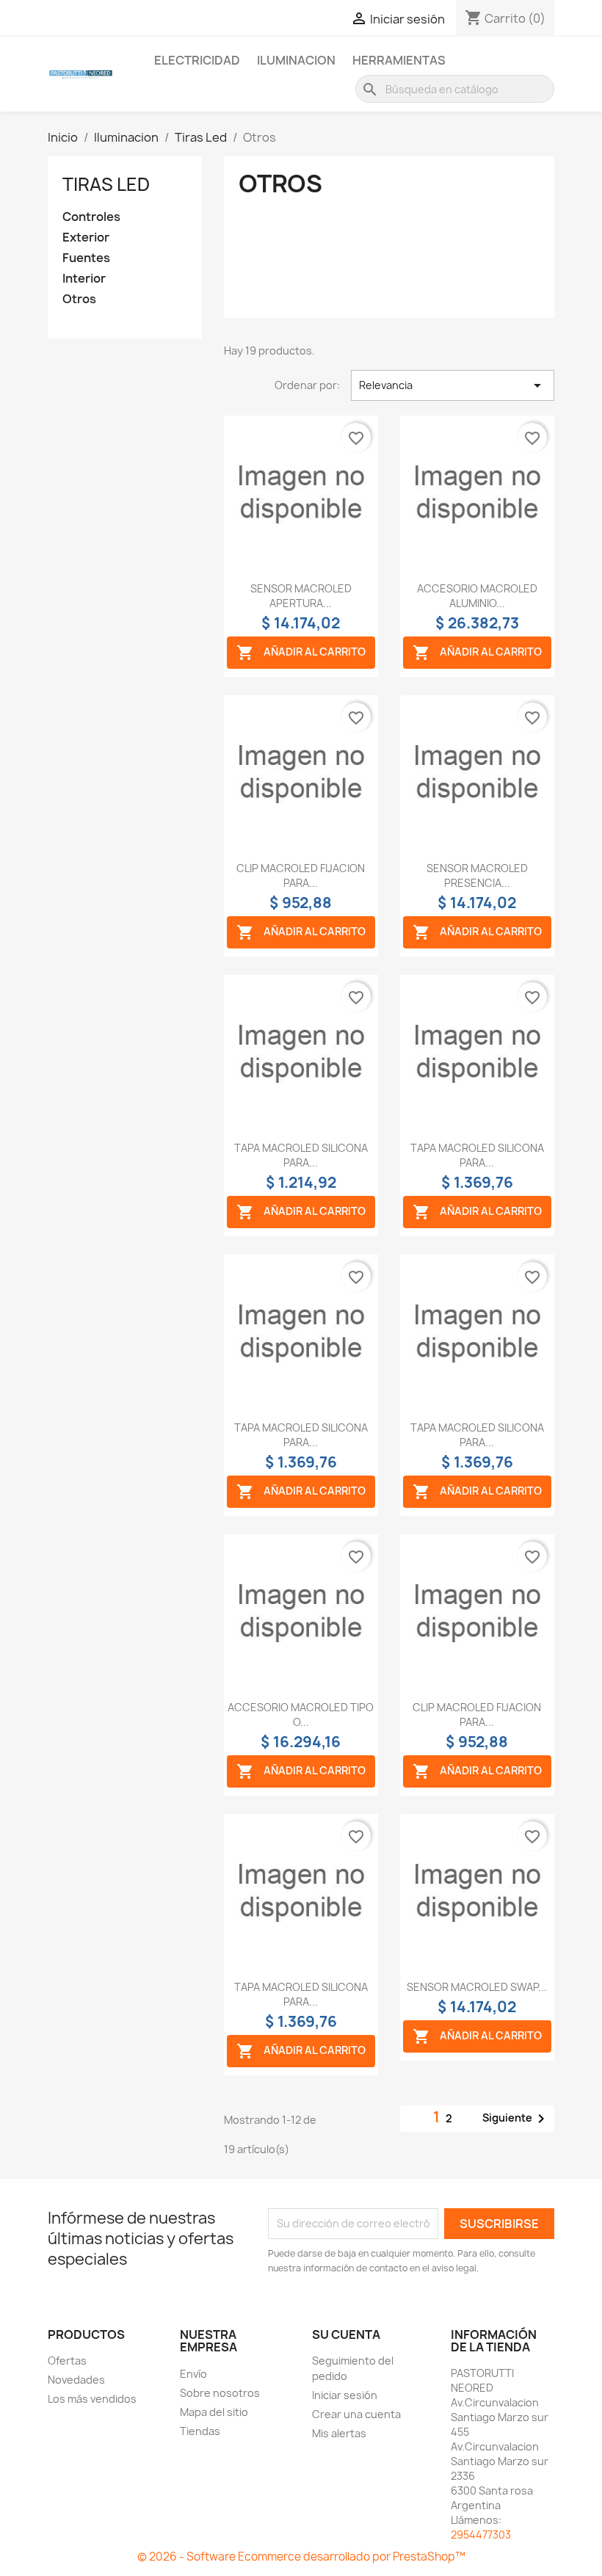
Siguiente (516, 2119)
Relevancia (453, 385)
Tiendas (200, 2431)
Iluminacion (296, 60)
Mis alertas (339, 2433)
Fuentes (86, 258)
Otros (79, 299)
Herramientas (399, 60)
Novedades (76, 2380)
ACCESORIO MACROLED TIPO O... (301, 1715)
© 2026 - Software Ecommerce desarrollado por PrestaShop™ (301, 2557)
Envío (193, 2374)
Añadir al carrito (301, 653)
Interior (84, 279)
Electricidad (197, 60)
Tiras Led (106, 184)
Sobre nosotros (220, 2393)
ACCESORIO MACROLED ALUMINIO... (477, 596)
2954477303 (481, 2535)
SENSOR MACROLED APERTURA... (301, 596)
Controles (91, 217)
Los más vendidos (92, 2399)
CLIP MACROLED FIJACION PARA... (301, 875)
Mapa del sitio (214, 2412)
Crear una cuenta (356, 2414)
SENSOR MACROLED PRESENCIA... (477, 875)
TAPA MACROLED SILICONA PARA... (301, 1155)
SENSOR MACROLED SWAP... (477, 1987)
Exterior (86, 237)
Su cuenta (346, 2334)
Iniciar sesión (345, 2395)
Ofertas (67, 2361)
